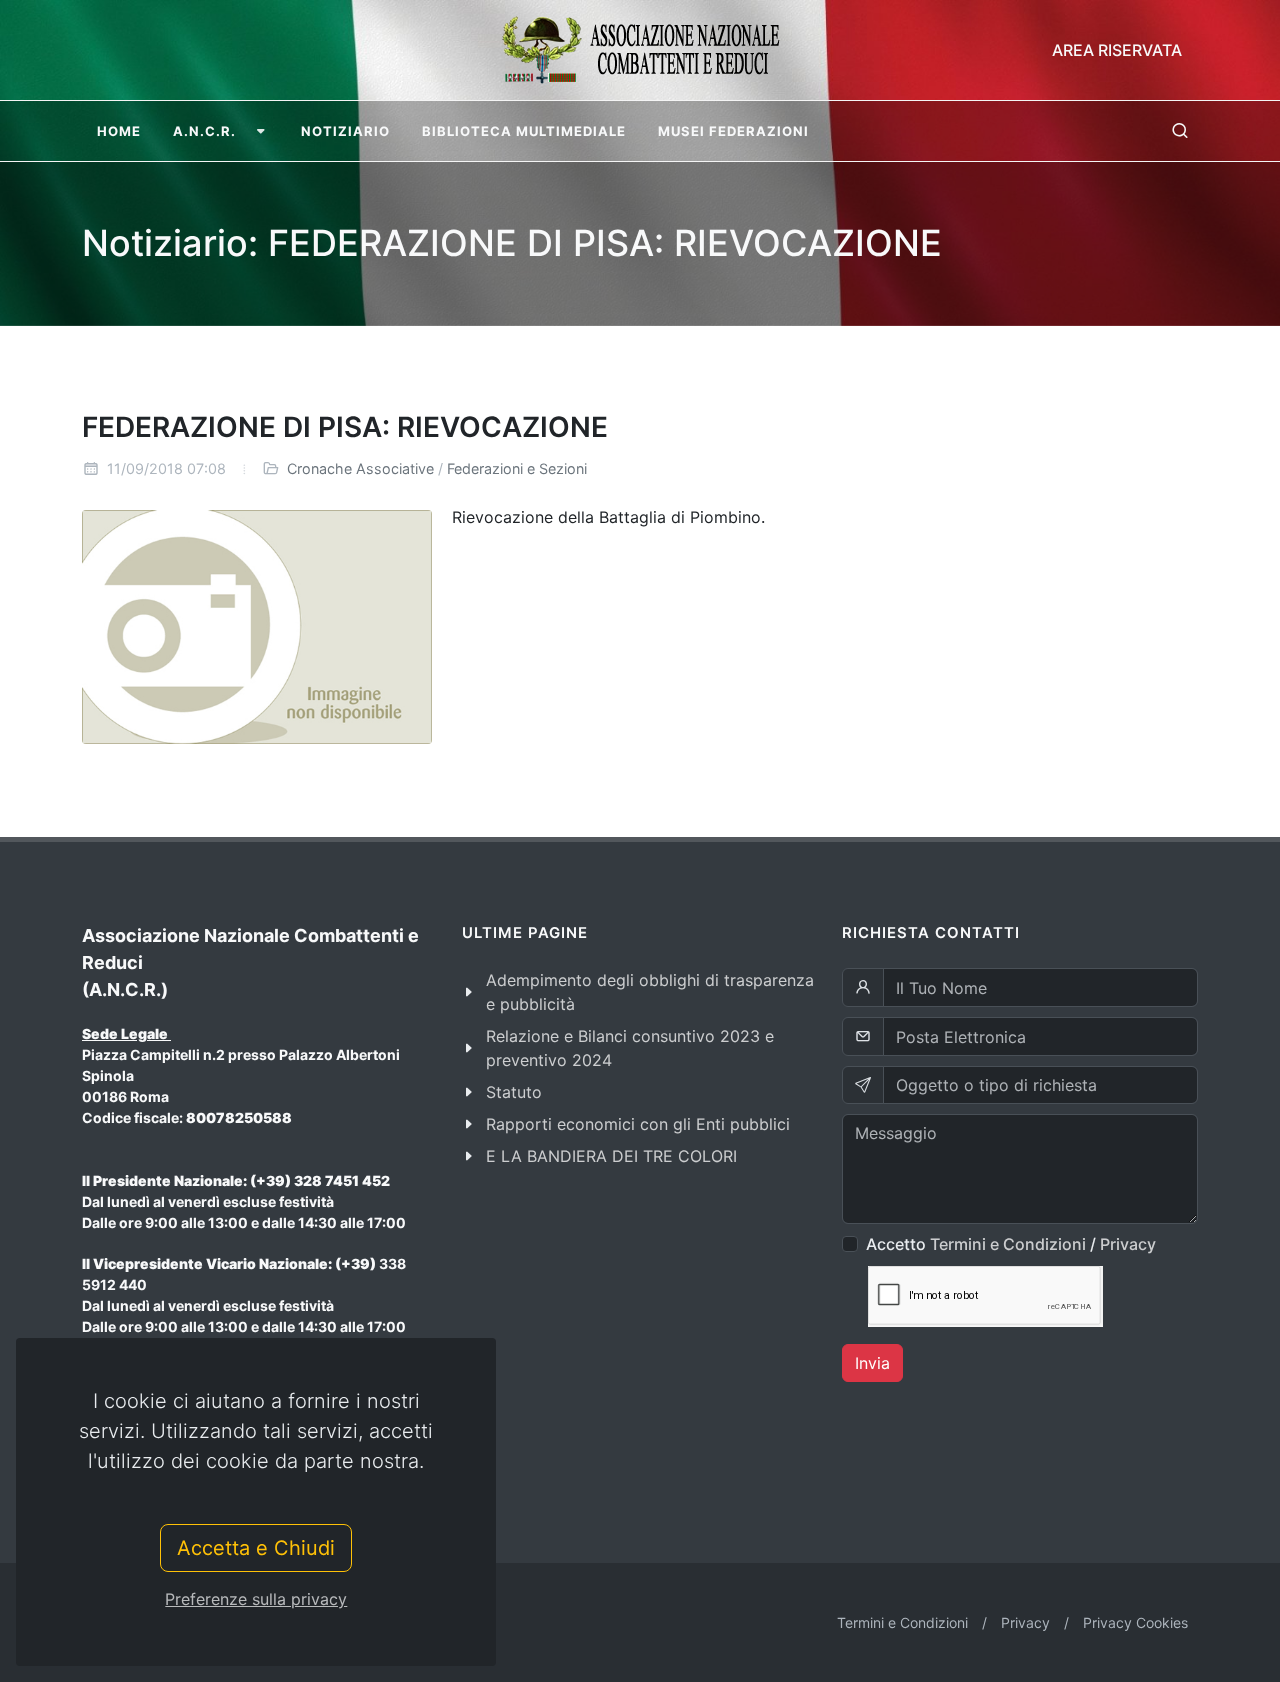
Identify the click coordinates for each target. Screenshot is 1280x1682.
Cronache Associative (360, 468)
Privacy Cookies (1135, 1622)
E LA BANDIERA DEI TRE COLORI (611, 1156)
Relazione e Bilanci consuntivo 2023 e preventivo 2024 (630, 1048)
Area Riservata (1117, 50)
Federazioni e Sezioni (517, 468)
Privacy (1128, 1244)
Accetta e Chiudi (256, 1548)
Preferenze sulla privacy (256, 1599)
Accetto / (1011, 1244)
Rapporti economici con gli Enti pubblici (638, 1124)
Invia (872, 1363)
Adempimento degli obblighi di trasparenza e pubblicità (650, 992)
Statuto (514, 1092)
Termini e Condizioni (1008, 1244)
